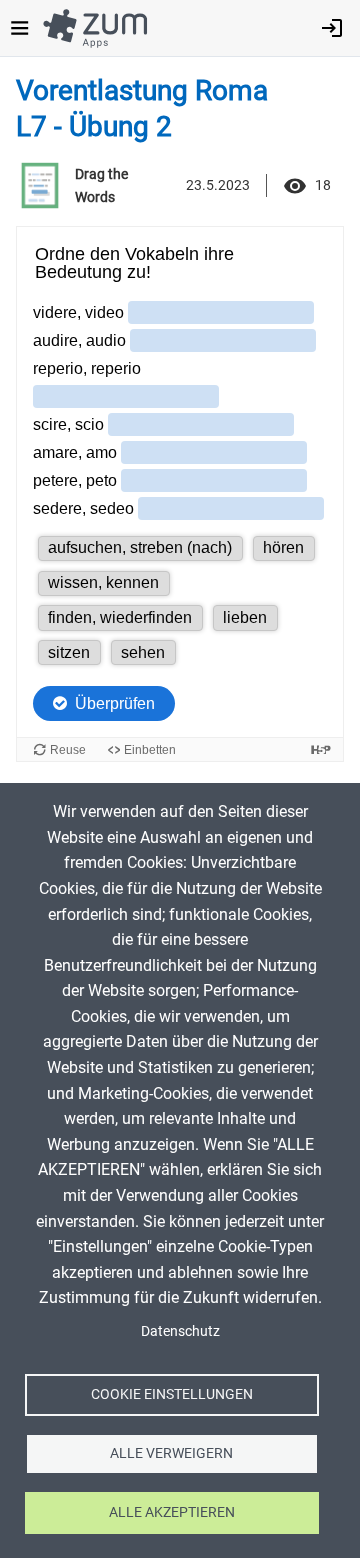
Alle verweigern (171, 1453)
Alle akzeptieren (172, 1512)
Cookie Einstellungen (172, 1394)
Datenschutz (180, 1331)
